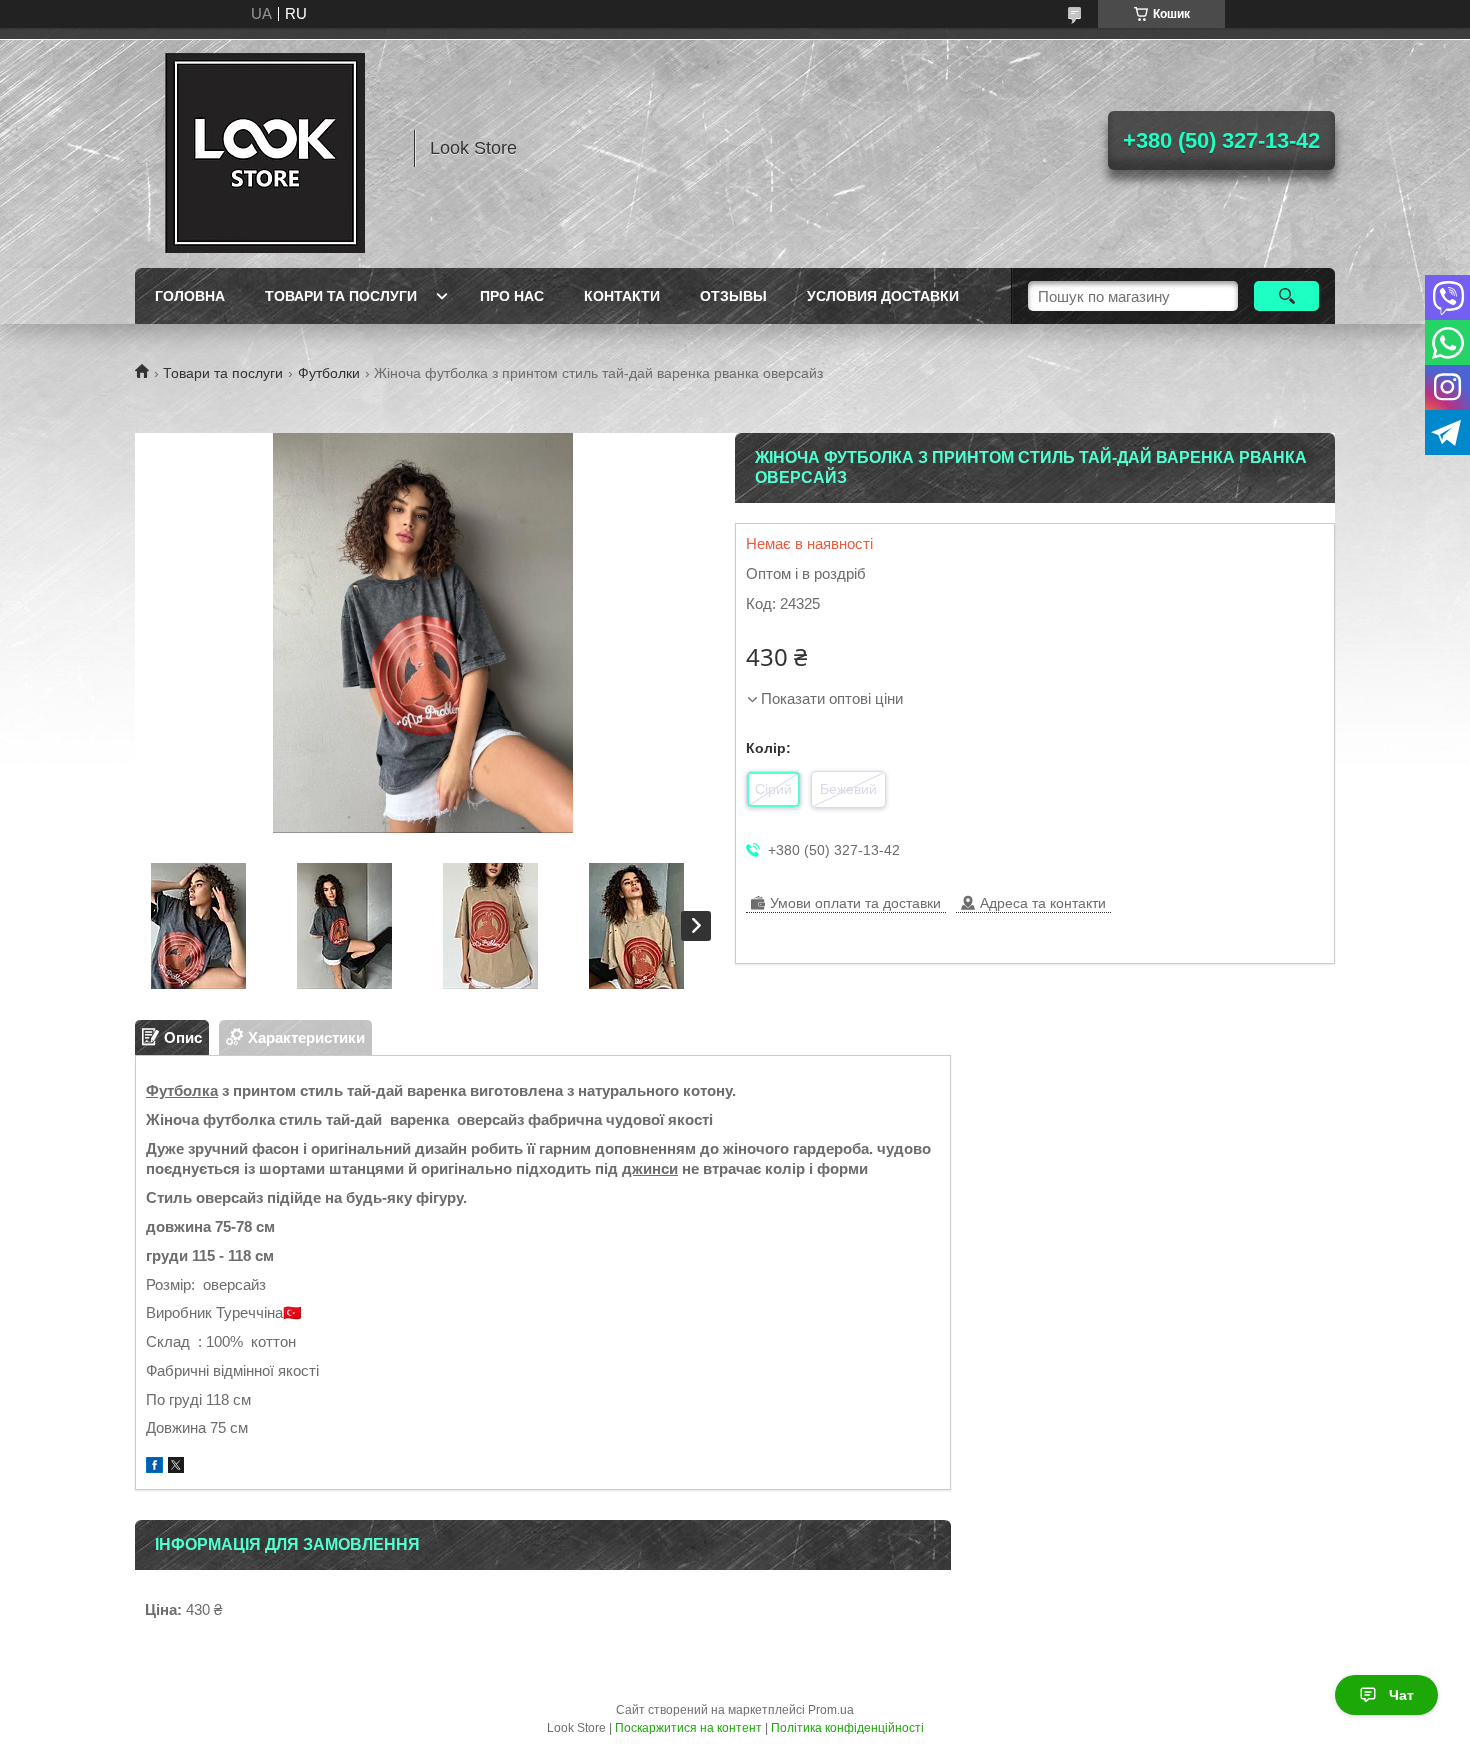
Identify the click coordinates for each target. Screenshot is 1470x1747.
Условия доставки (883, 296)
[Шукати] (1286, 296)
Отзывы (733, 296)
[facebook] (154, 1467)
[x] (176, 1467)
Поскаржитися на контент (688, 1728)
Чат (1401, 1695)
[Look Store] (265, 148)
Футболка (182, 1090)
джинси (650, 1168)
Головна (190, 296)
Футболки (329, 373)
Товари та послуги (341, 296)
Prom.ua (831, 1710)
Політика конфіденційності (847, 1728)
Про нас (512, 296)
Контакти (622, 296)
